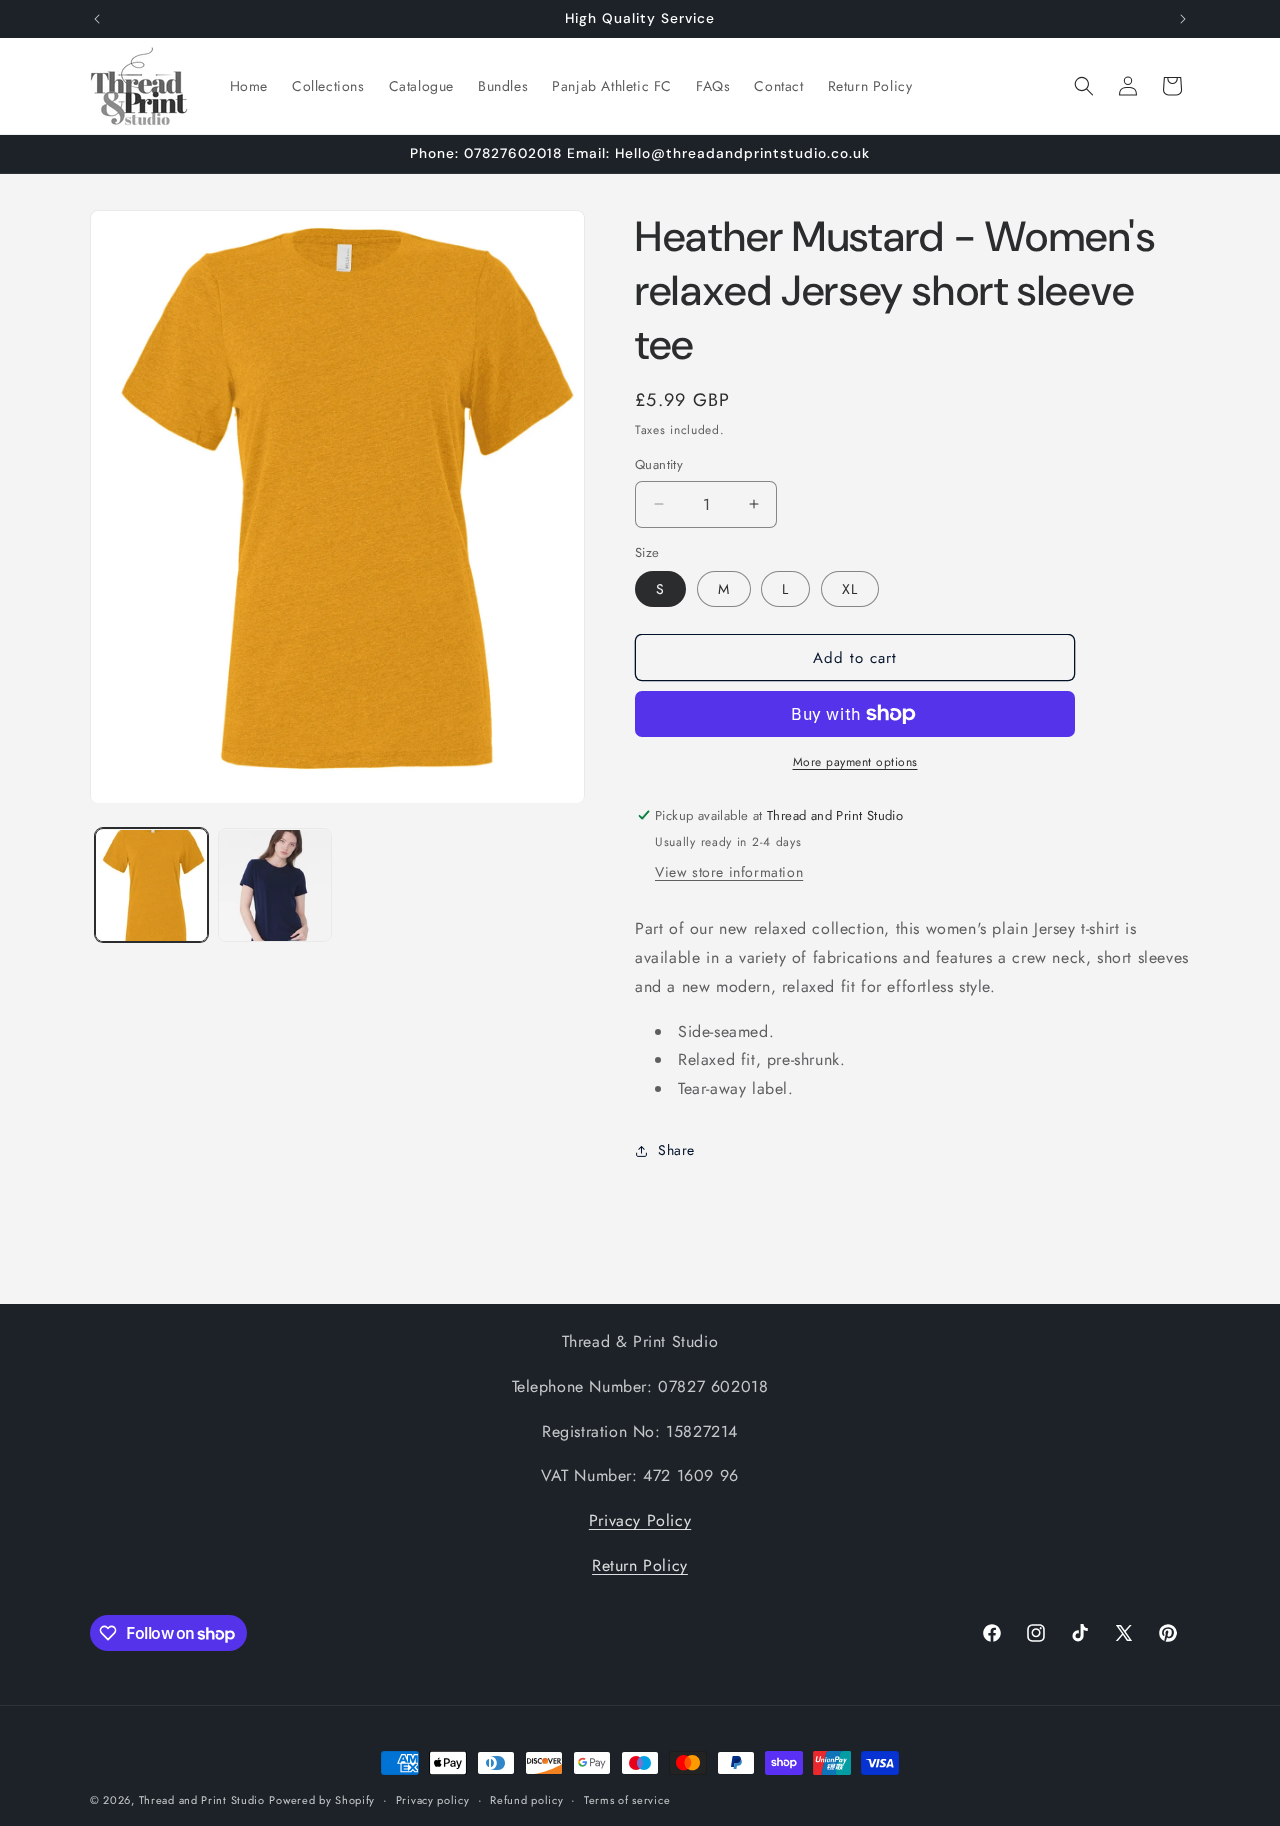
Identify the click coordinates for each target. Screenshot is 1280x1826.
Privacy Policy (640, 1520)
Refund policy (526, 1800)
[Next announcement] (1183, 19)
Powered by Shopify (322, 1800)
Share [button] (676, 1150)
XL (850, 589)
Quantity (659, 464)
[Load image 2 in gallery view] (274, 885)
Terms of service (627, 1800)
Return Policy (640, 1565)
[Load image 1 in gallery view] (151, 885)
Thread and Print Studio (202, 1800)
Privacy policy (433, 1800)
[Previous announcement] (97, 19)
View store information (729, 872)
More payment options (855, 762)
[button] (1084, 86)
